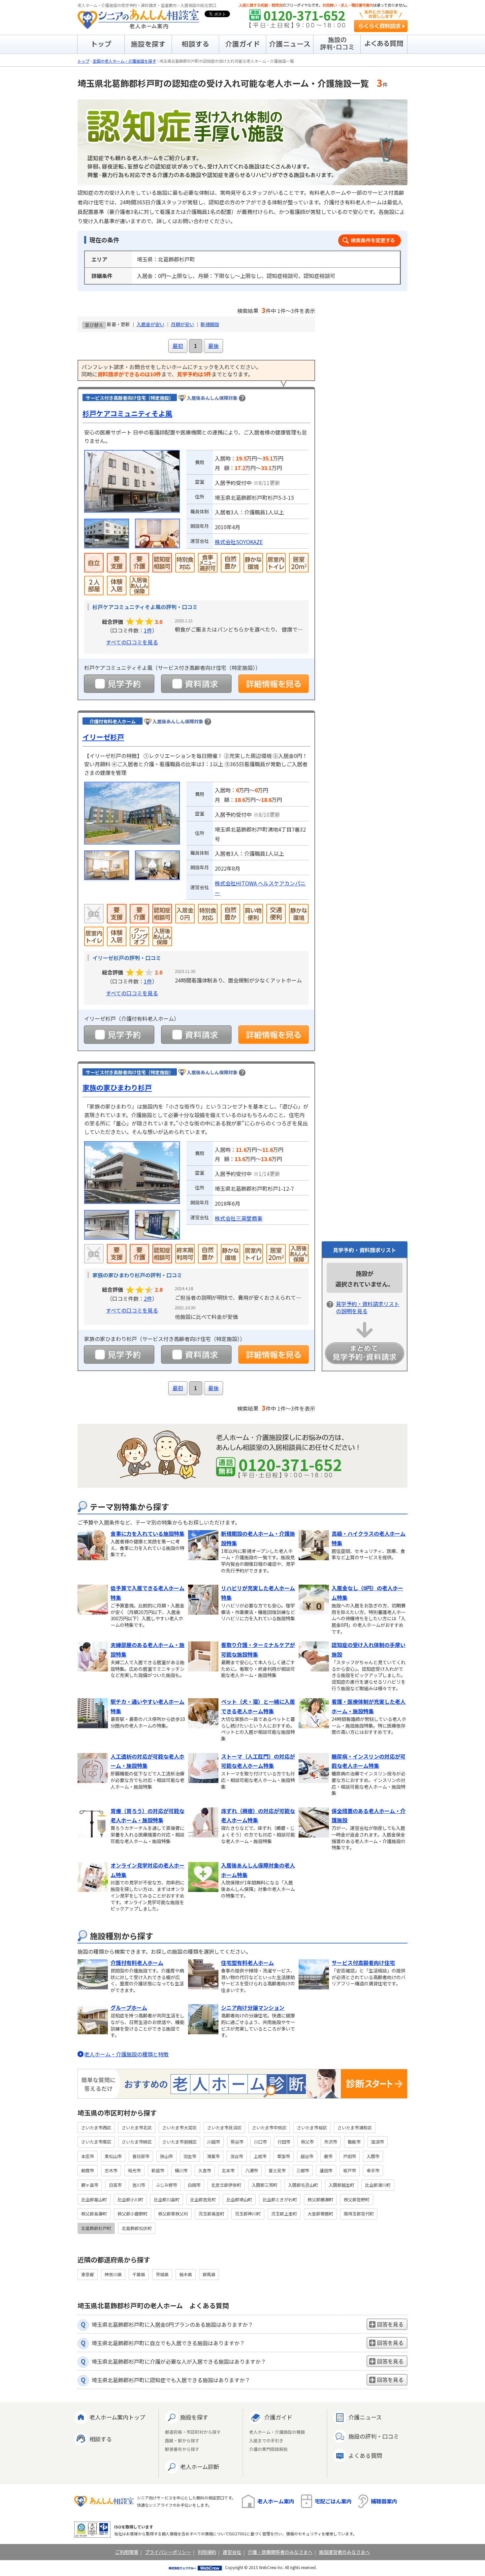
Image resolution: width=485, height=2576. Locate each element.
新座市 (158, 2170)
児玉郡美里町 (211, 2214)
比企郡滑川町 (378, 2185)
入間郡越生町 (341, 2185)
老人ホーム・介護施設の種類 (277, 2432)
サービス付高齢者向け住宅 (363, 1963)
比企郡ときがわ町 (280, 2199)
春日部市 (141, 2156)
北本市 (228, 2170)
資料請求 (196, 684)
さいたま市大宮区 (179, 2128)
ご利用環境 (127, 2552)
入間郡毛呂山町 (303, 2185)
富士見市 (277, 2170)
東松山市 (113, 2156)
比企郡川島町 (167, 2199)
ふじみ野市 (166, 2185)
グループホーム (129, 2008)
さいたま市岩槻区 (179, 2142)
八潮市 (252, 2170)
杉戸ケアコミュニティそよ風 (127, 413)
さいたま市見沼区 (224, 2128)
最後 (213, 346)
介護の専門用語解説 (268, 2449)
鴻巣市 (213, 2156)
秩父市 (307, 2142)
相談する (101, 2439)
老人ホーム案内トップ (117, 2417)
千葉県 (139, 2274)
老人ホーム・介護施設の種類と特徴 (126, 2054)
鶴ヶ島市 (90, 2185)
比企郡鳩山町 (239, 2199)
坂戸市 (350, 2170)
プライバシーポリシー (168, 2552)
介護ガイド (278, 2417)
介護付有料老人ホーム (137, 1963)
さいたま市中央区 (269, 2128)
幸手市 (373, 2170)
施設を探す (194, 2417)
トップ (83, 61)
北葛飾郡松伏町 (137, 2228)
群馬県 (209, 2274)
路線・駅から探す (182, 2441)
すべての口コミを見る (132, 642)
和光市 (134, 2170)
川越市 (214, 2142)
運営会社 (232, 2552)
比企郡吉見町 (203, 2199)
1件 (148, 630)
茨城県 (162, 2274)
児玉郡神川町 (248, 2214)
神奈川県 (113, 2274)
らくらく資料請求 (381, 26)
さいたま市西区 (96, 2128)
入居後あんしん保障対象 (212, 398)
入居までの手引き (266, 2441)
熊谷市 (237, 2142)
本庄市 (88, 2156)
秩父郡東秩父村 (173, 2214)
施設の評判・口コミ (374, 2436)
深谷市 (237, 2156)
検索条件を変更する (370, 240)
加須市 (378, 2142)
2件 (148, 1298)
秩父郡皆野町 (357, 2199)
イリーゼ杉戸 (103, 737)
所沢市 (331, 2142)
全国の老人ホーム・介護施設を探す (124, 61)
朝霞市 (88, 2170)
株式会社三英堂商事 (239, 1218)
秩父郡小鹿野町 (132, 2214)
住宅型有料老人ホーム (247, 1963)
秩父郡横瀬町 (320, 2199)
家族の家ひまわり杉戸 (117, 1087)
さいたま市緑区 (137, 2142)
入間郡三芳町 (265, 2185)
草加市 (284, 2156)
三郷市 (303, 2170)
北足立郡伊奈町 (226, 2185)
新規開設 (210, 324)
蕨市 (328, 2156)
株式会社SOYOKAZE (239, 542)
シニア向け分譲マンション (253, 2008)
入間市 (373, 2156)
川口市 (260, 2142)
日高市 (115, 2185)
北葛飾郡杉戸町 (96, 2228)
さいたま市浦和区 (355, 2128)
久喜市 (205, 2170)
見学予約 (119, 684)
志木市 (111, 2170)
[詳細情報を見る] (274, 684)
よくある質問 (365, 2455)
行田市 (284, 2142)
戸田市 (350, 2156)
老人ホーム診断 (200, 2467)
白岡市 (194, 2185)
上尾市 (260, 2156)
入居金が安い (150, 324)
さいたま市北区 (137, 2128)
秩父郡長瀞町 (94, 2214)
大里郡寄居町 (320, 2214)
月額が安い (182, 324)
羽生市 (190, 2156)
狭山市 (166, 2156)
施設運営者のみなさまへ (344, 2552)
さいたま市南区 (96, 2142)
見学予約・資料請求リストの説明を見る (368, 1307)
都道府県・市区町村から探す (193, 2432)
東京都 (88, 2274)
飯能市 (354, 2142)
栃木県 (186, 2274)
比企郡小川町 (130, 2199)
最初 (178, 346)
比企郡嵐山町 (94, 2199)
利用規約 (207, 2552)
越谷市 (307, 2156)
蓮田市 (326, 2170)
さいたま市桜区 (312, 2128)
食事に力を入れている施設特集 (147, 1533)
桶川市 (181, 2170)
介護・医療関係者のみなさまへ (280, 2552)
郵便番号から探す (182, 2449)
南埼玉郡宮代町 (359, 2214)
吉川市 (139, 2185)
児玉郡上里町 (284, 2214)
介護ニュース (365, 2417)
